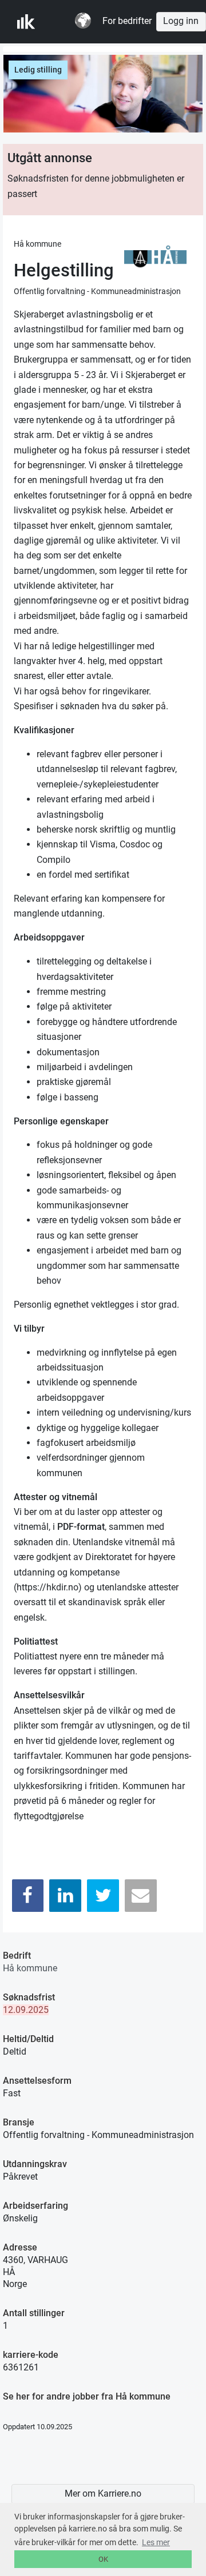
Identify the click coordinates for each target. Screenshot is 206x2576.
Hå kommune (30, 1968)
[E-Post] (141, 1896)
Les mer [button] (156, 2542)
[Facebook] (28, 1896)
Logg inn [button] (181, 21)
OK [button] (103, 2559)
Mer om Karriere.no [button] (103, 2494)
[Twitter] (103, 1896)
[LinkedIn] (65, 1896)
